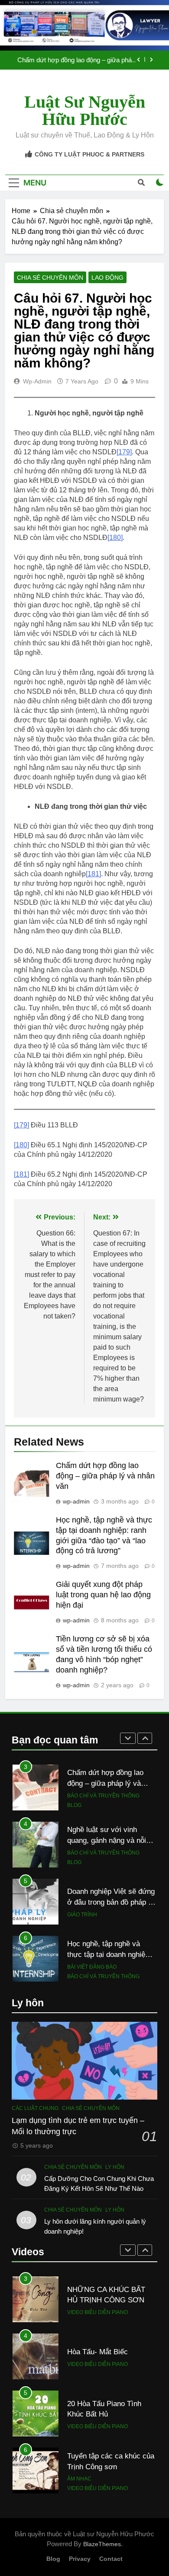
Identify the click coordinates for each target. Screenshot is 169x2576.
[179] (124, 452)
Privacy (80, 2559)
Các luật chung (35, 2108)
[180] (115, 538)
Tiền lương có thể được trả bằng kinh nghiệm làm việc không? (111, 1976)
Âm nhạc (79, 2479)
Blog (74, 1769)
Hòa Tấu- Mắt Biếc (97, 2352)
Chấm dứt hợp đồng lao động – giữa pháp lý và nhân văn (105, 1476)
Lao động (107, 278)
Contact (111, 2559)
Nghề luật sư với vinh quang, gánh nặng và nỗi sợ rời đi (75, 64)
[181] (93, 874)
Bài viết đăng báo (92, 1931)
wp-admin (37, 381)
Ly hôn (115, 2167)
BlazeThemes (102, 2544)
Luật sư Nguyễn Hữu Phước (85, 110)
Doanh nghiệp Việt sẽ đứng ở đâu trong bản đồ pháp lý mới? (111, 1866)
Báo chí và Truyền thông (103, 1759)
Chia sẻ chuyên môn (50, 278)
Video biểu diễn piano (97, 2312)
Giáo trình (82, 1878)
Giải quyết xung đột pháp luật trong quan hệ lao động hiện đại (103, 1595)
